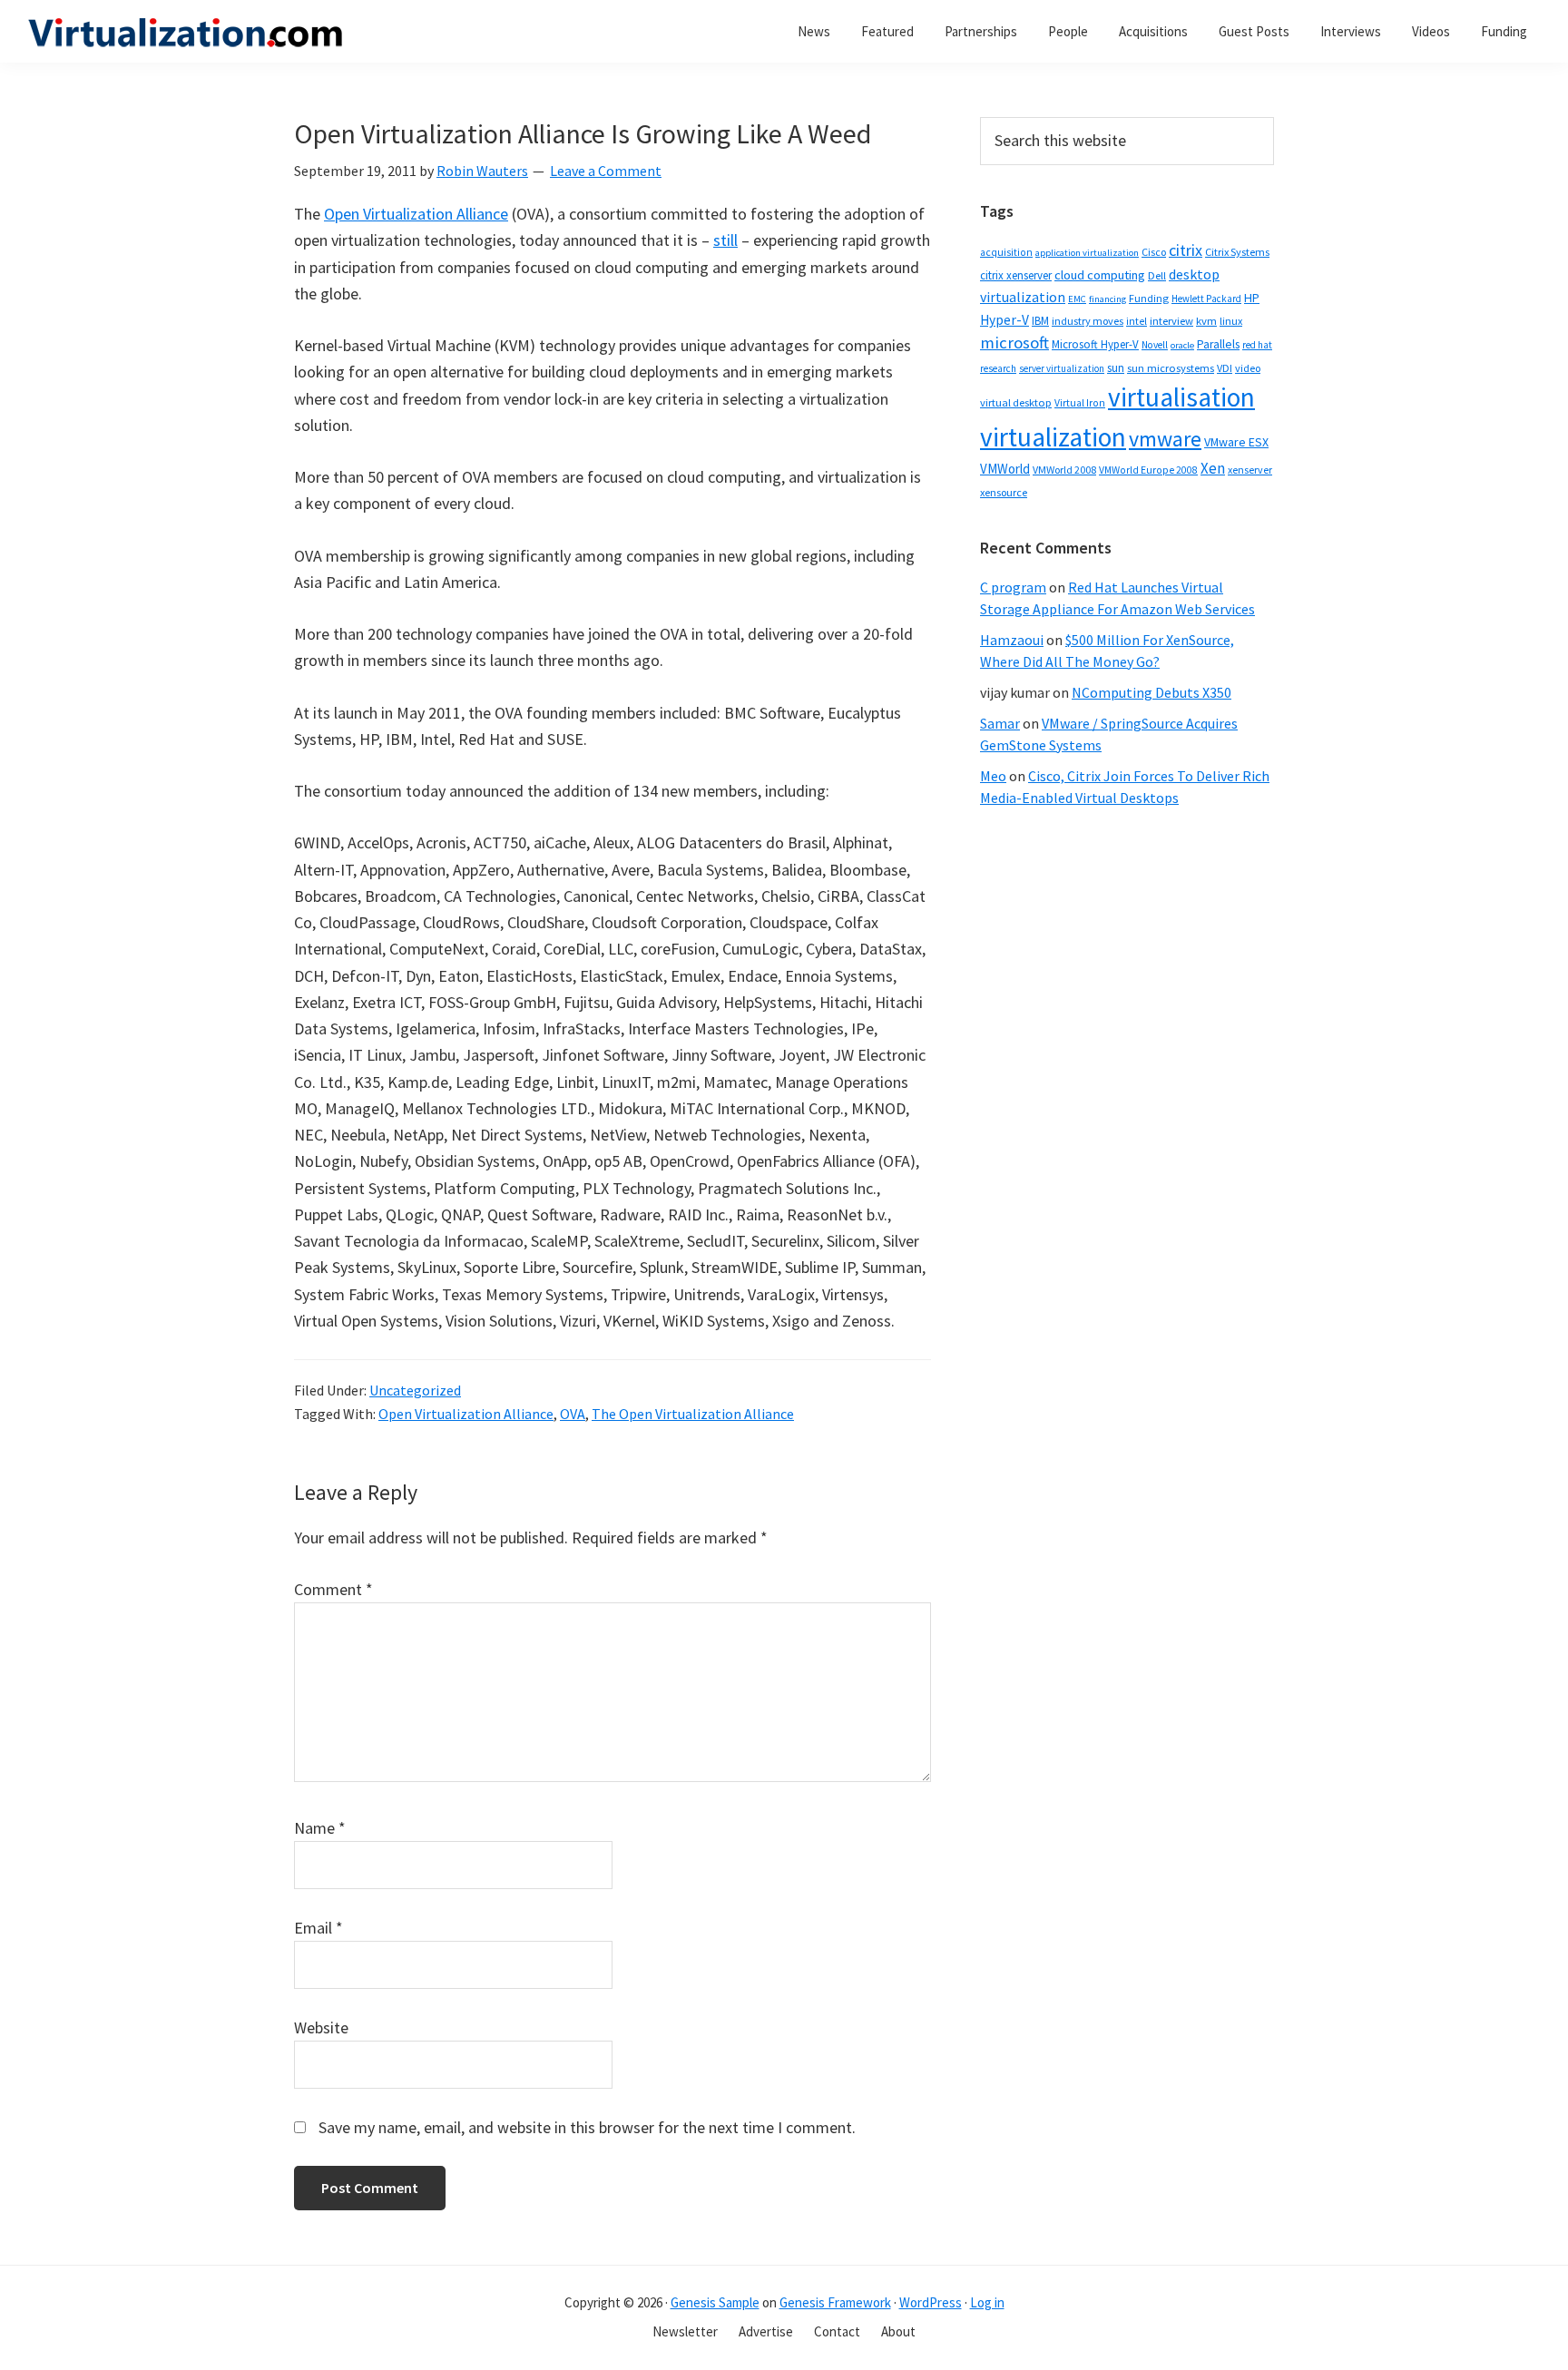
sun (1116, 368)
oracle (1182, 345)
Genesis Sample (715, 2302)
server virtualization (1062, 368)
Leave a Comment (606, 171)
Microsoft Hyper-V (1095, 344)
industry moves (1088, 321)
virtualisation (1181, 397)
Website (321, 2027)
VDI (1225, 368)
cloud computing (1100, 275)
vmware (1165, 439)
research (998, 368)
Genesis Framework (835, 2302)
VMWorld (1005, 469)
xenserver (1250, 470)
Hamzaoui (1012, 640)
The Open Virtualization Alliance (693, 1414)
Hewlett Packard (1206, 299)
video (1248, 368)
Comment (333, 1589)
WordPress (931, 2302)
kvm (1206, 321)
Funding (1149, 298)
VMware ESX (1236, 442)
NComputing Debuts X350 (1151, 692)
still (725, 240)
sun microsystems (1171, 368)
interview (1171, 321)
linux (1231, 321)
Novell (1155, 345)
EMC (1077, 299)
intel (1137, 321)
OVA (573, 1414)
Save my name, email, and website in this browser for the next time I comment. (587, 2127)
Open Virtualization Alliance (416, 214)
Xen (1213, 468)
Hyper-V (1004, 320)
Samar (1000, 723)
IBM (1040, 321)
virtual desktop (1016, 402)
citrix (1186, 250)
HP (1252, 298)
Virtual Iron (1080, 403)
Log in (987, 2302)
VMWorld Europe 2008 (1148, 470)
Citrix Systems (1237, 252)
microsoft (1014, 343)
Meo (993, 776)
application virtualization (1087, 253)
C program (1013, 587)
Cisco (1154, 252)
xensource (1004, 492)
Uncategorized (415, 1390)
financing (1107, 299)
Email (318, 1928)
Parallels (1218, 344)
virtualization (1053, 437)
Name (320, 1828)
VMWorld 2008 (1064, 470)
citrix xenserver (1016, 275)
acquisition (1006, 252)
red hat (1257, 345)
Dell (1157, 275)
